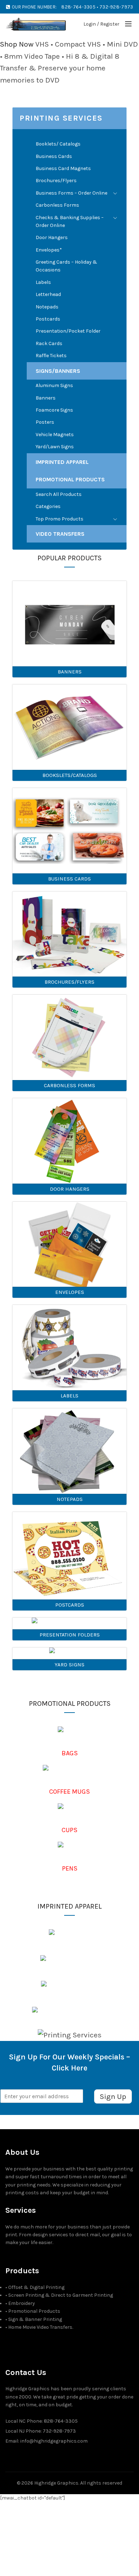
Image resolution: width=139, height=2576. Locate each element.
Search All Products (59, 494)
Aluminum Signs (54, 385)
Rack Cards (49, 343)
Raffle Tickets (51, 356)
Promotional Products (70, 479)
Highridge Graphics (56, 2483)
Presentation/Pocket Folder (68, 331)
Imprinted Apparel (62, 462)
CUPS (69, 1830)
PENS (70, 1868)
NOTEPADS (70, 1499)
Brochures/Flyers (56, 181)
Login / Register (101, 24)
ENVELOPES (70, 1292)
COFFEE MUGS (69, 1792)
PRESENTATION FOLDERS (70, 1635)
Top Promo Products (60, 519)
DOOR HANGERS (70, 1189)
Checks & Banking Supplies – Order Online (70, 221)
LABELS (69, 1396)
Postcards (48, 319)
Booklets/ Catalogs (58, 144)
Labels (43, 282)
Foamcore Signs (54, 410)
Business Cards (54, 156)
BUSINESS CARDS (69, 879)
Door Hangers (52, 237)
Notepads (47, 307)
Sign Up (113, 2096)
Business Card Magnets (63, 168)
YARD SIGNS (69, 1665)
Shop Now (17, 44)
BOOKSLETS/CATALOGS (70, 775)
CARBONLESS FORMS (69, 1085)
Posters (45, 422)
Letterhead (48, 294)
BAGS (70, 1753)
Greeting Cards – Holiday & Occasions (66, 266)
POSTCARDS (70, 1605)
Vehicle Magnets (55, 435)
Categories (48, 506)
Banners (46, 398)
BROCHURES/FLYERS (69, 982)
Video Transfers (60, 534)
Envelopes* (49, 250)
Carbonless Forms (57, 205)
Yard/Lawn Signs (55, 447)
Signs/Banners (58, 371)
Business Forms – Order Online (71, 193)
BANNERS (70, 672)
